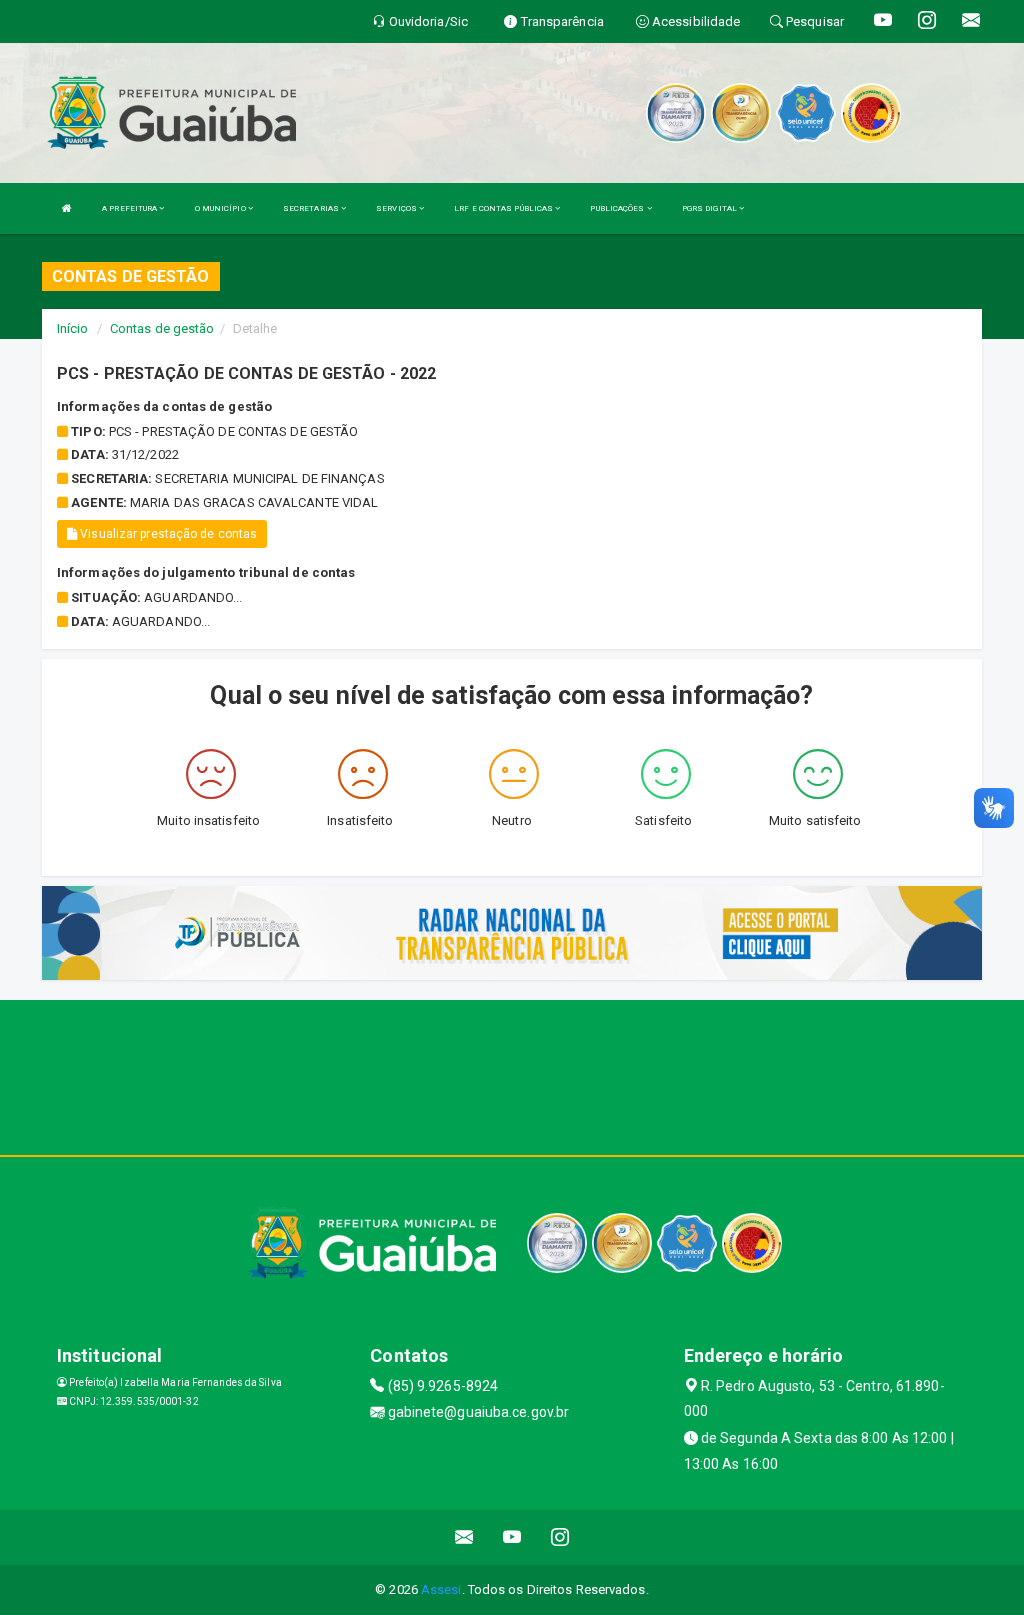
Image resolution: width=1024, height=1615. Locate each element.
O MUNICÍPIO (221, 208)
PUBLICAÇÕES (618, 208)
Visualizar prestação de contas (167, 534)
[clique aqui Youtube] (512, 1537)
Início (73, 328)
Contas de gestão (162, 328)
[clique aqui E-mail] (464, 1537)
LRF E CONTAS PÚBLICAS (504, 208)
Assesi (441, 1589)
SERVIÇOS (397, 208)
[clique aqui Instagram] (560, 1537)
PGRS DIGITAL (710, 208)
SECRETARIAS (312, 208)
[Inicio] (67, 208)
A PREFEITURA (130, 208)
